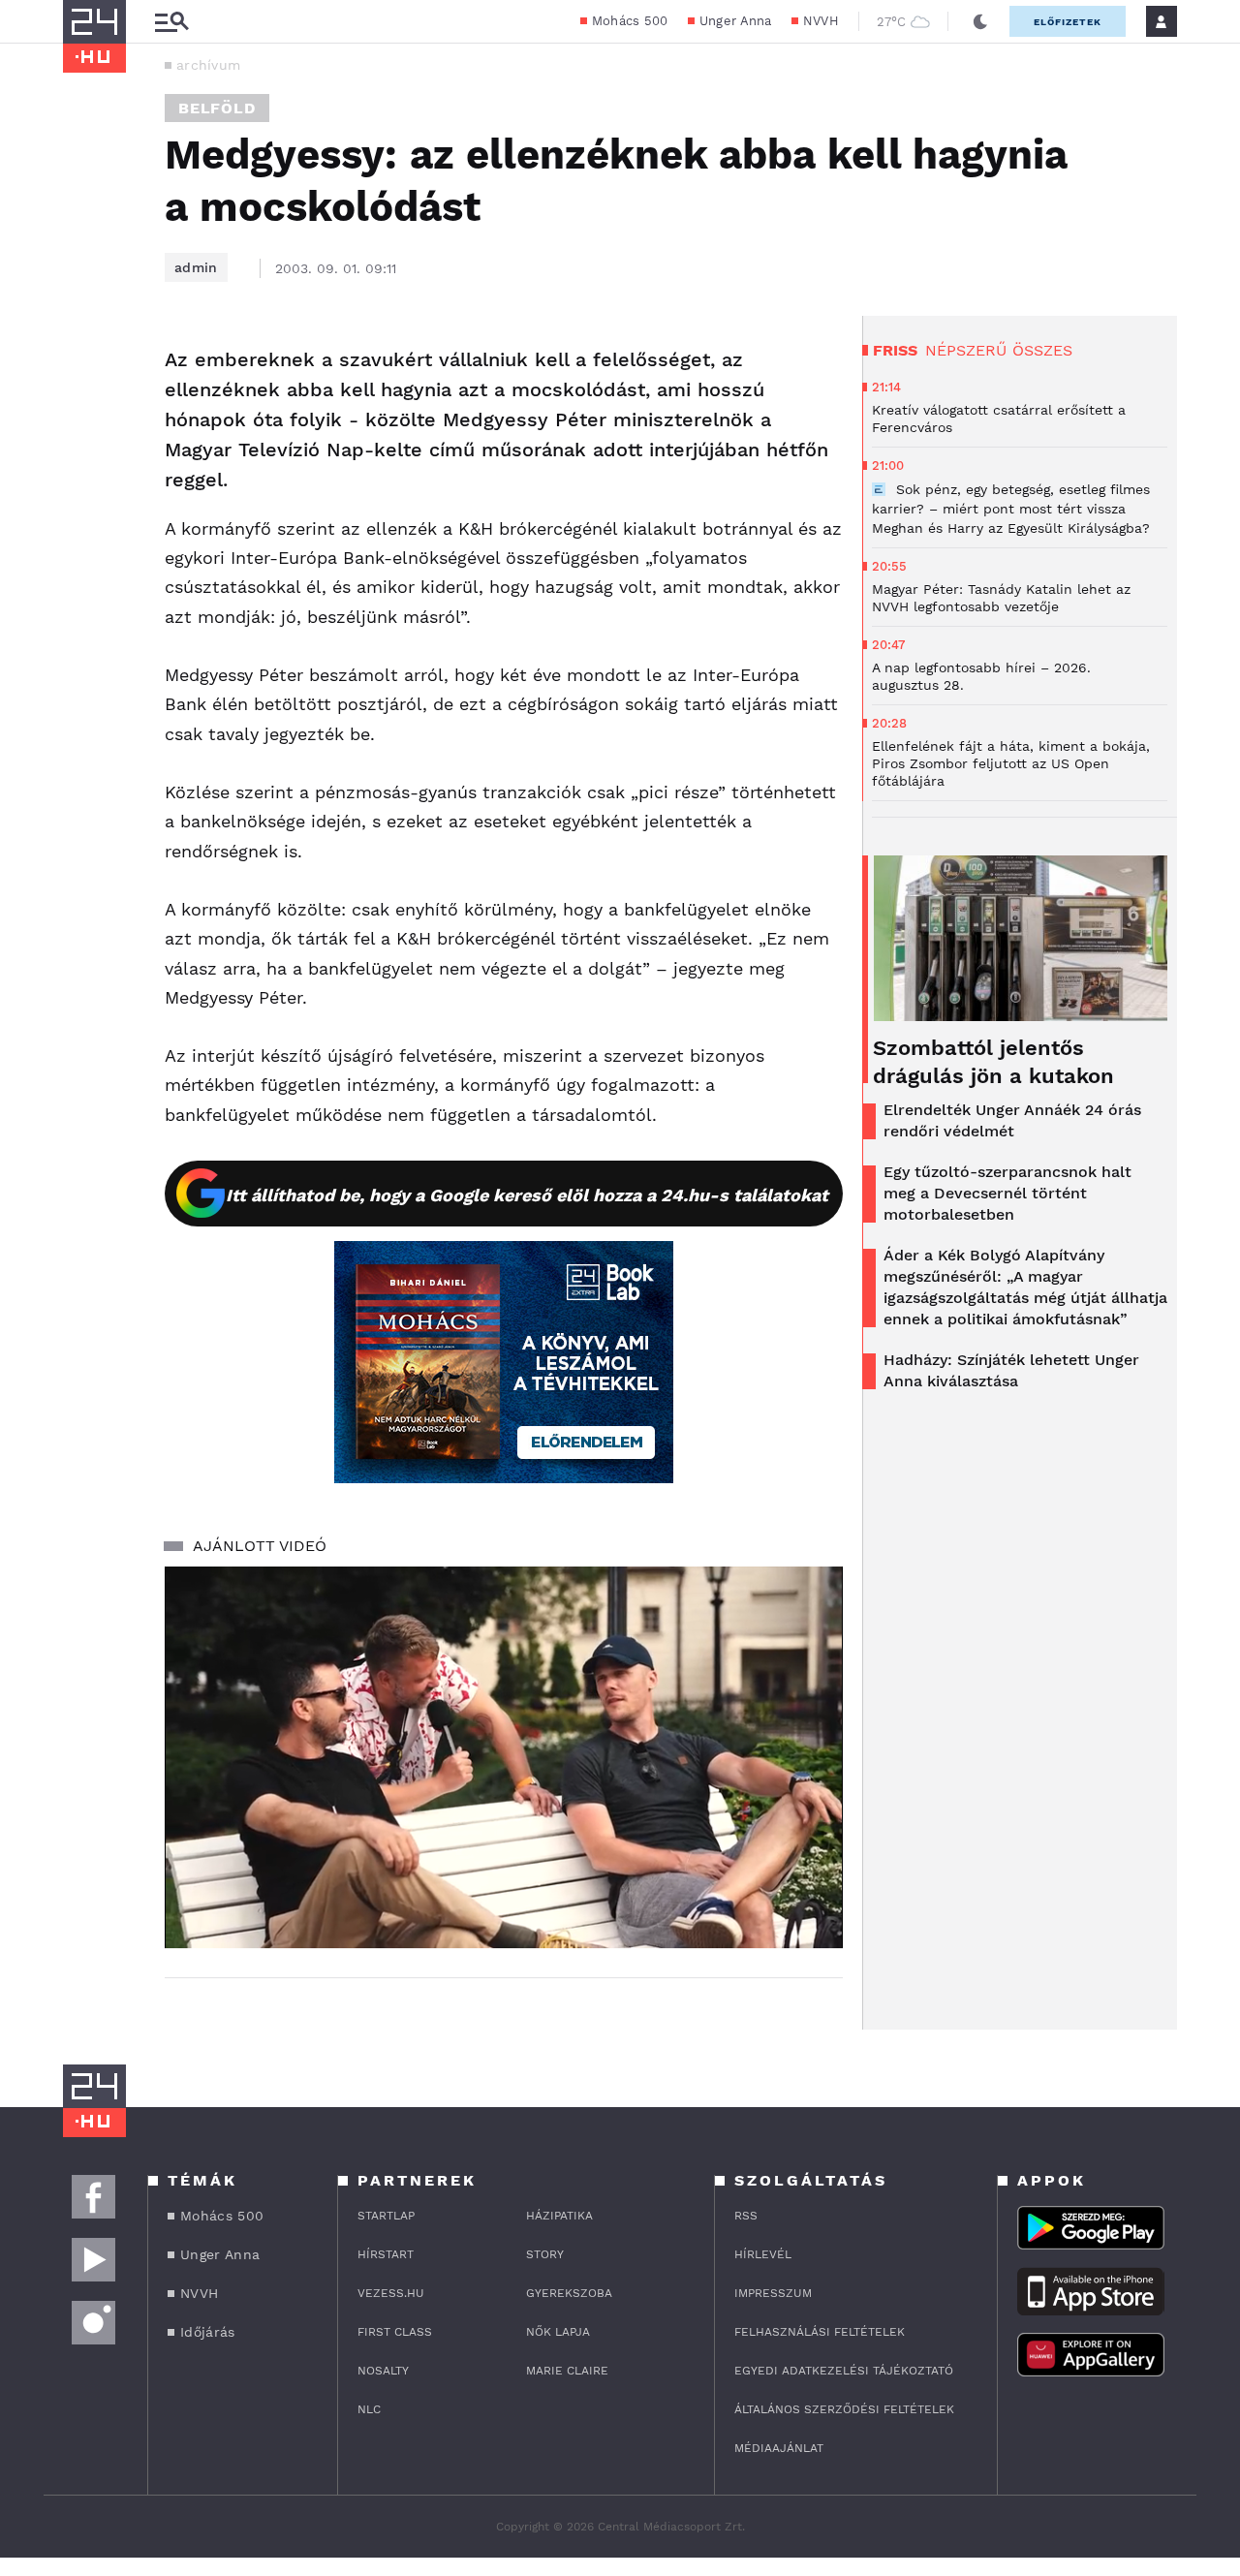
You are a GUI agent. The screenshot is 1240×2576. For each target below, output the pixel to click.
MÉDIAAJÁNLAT (779, 2448)
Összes (1042, 350)
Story (545, 2254)
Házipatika (559, 2216)
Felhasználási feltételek (820, 2332)
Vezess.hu (391, 2293)
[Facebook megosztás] (84, 366)
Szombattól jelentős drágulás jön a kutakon (993, 1062)
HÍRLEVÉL (763, 2254)
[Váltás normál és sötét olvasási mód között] (980, 21)
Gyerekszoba (569, 2293)
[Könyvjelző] (84, 476)
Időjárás (207, 2332)
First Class (395, 2332)
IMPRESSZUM (773, 2293)
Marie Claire (567, 2371)
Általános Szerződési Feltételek (844, 2409)
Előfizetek (1068, 22)
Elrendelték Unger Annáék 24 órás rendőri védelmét (1012, 1120)
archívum (208, 65)
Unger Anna (736, 21)
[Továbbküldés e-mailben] (84, 419)
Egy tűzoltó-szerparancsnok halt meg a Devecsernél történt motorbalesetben (1007, 1193)
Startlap (386, 2216)
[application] (504, 1757)
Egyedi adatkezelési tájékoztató (844, 2371)
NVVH (821, 21)
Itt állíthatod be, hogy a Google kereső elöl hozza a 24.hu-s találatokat (527, 1195)
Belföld (217, 108)
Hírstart (386, 2254)
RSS (746, 2216)
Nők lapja (558, 2332)
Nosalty (383, 2371)
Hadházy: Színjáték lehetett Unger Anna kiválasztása (1011, 1370)
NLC (369, 2409)
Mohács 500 (630, 21)
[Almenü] (171, 22)
